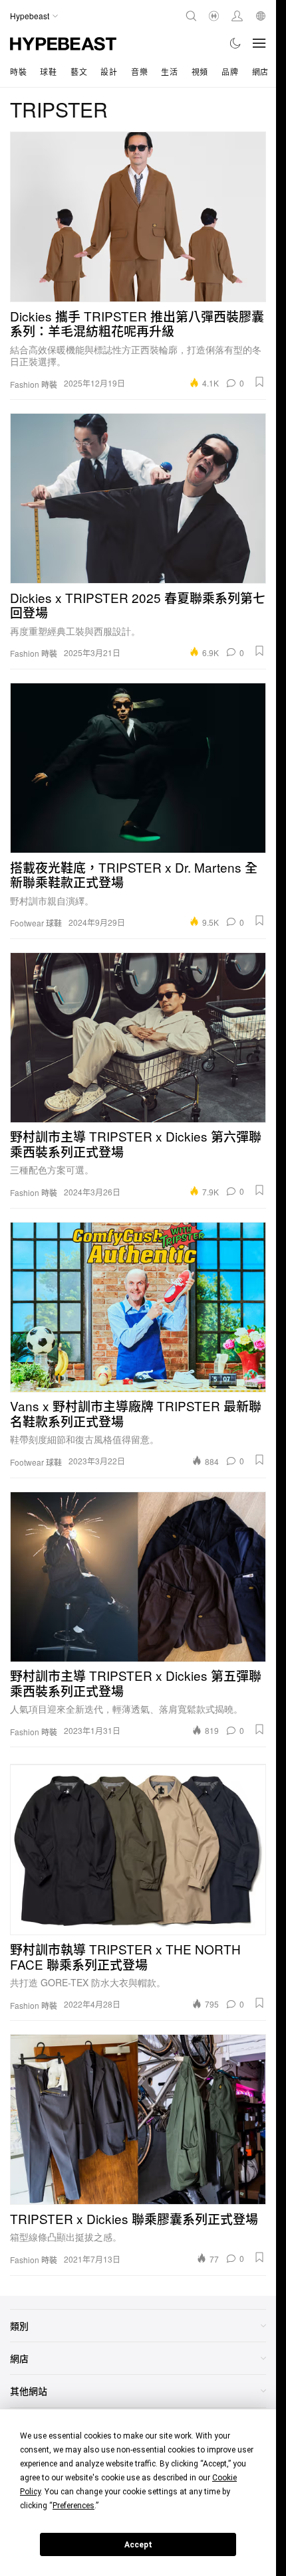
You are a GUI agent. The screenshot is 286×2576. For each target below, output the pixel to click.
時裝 (18, 71)
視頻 (200, 71)
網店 (260, 71)
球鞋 (48, 71)
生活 (169, 71)
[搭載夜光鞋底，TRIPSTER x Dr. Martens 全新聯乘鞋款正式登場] (138, 768)
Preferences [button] (73, 2506)
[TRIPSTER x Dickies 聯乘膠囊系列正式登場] (138, 2119)
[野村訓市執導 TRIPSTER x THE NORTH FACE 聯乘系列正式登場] (138, 1850)
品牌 (230, 71)
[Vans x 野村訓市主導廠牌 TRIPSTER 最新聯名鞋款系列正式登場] (138, 1307)
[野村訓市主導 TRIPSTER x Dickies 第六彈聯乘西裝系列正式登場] (138, 1038)
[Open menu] (259, 43)
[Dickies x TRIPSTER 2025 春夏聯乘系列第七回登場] (138, 498)
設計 (109, 71)
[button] (259, 382)
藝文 (79, 71)
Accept (138, 2545)
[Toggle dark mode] (236, 43)
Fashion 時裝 (34, 385)
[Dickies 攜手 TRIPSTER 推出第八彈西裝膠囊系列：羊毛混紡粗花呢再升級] (138, 217)
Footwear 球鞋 (36, 923)
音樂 (139, 71)
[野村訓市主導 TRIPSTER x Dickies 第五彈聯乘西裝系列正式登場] (138, 1577)
